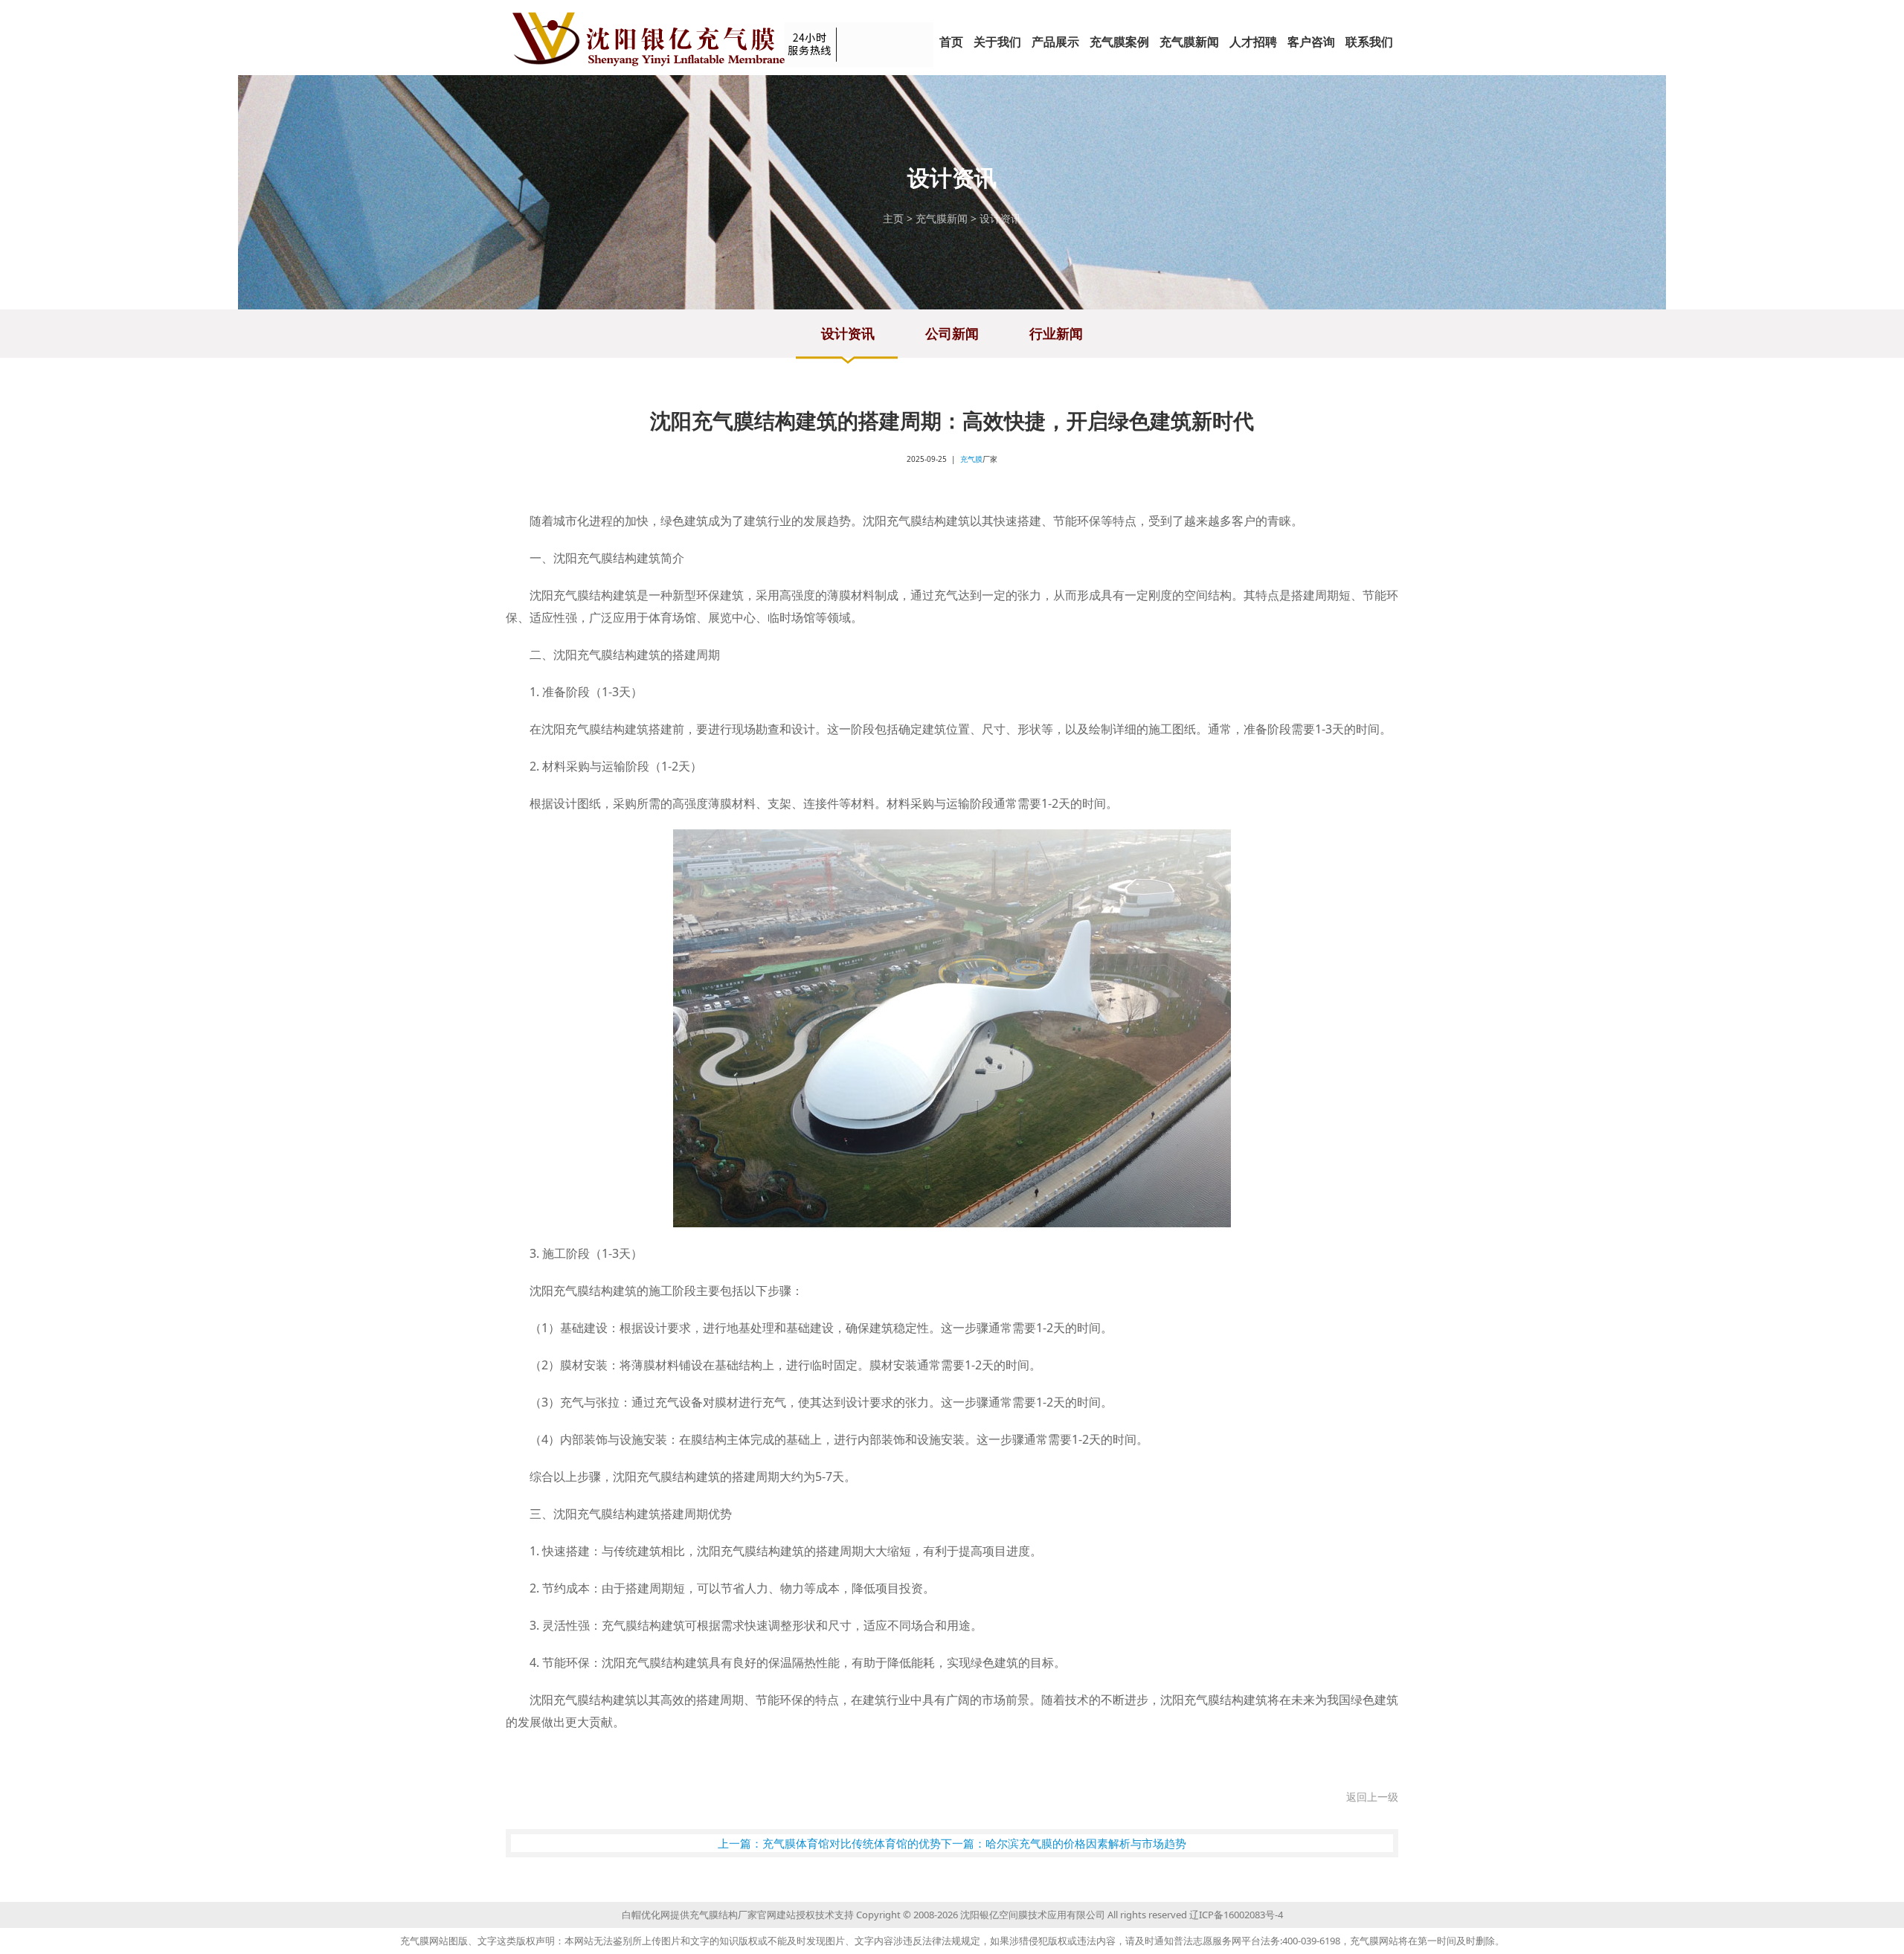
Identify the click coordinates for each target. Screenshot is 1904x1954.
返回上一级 (1372, 1797)
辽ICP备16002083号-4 (1236, 1915)
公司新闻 (952, 333)
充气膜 (971, 459)
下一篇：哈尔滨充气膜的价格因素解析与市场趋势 (1064, 1843)
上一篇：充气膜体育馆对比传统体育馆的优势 (829, 1843)
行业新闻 (1056, 333)
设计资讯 (1000, 218)
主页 (893, 218)
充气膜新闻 (942, 218)
